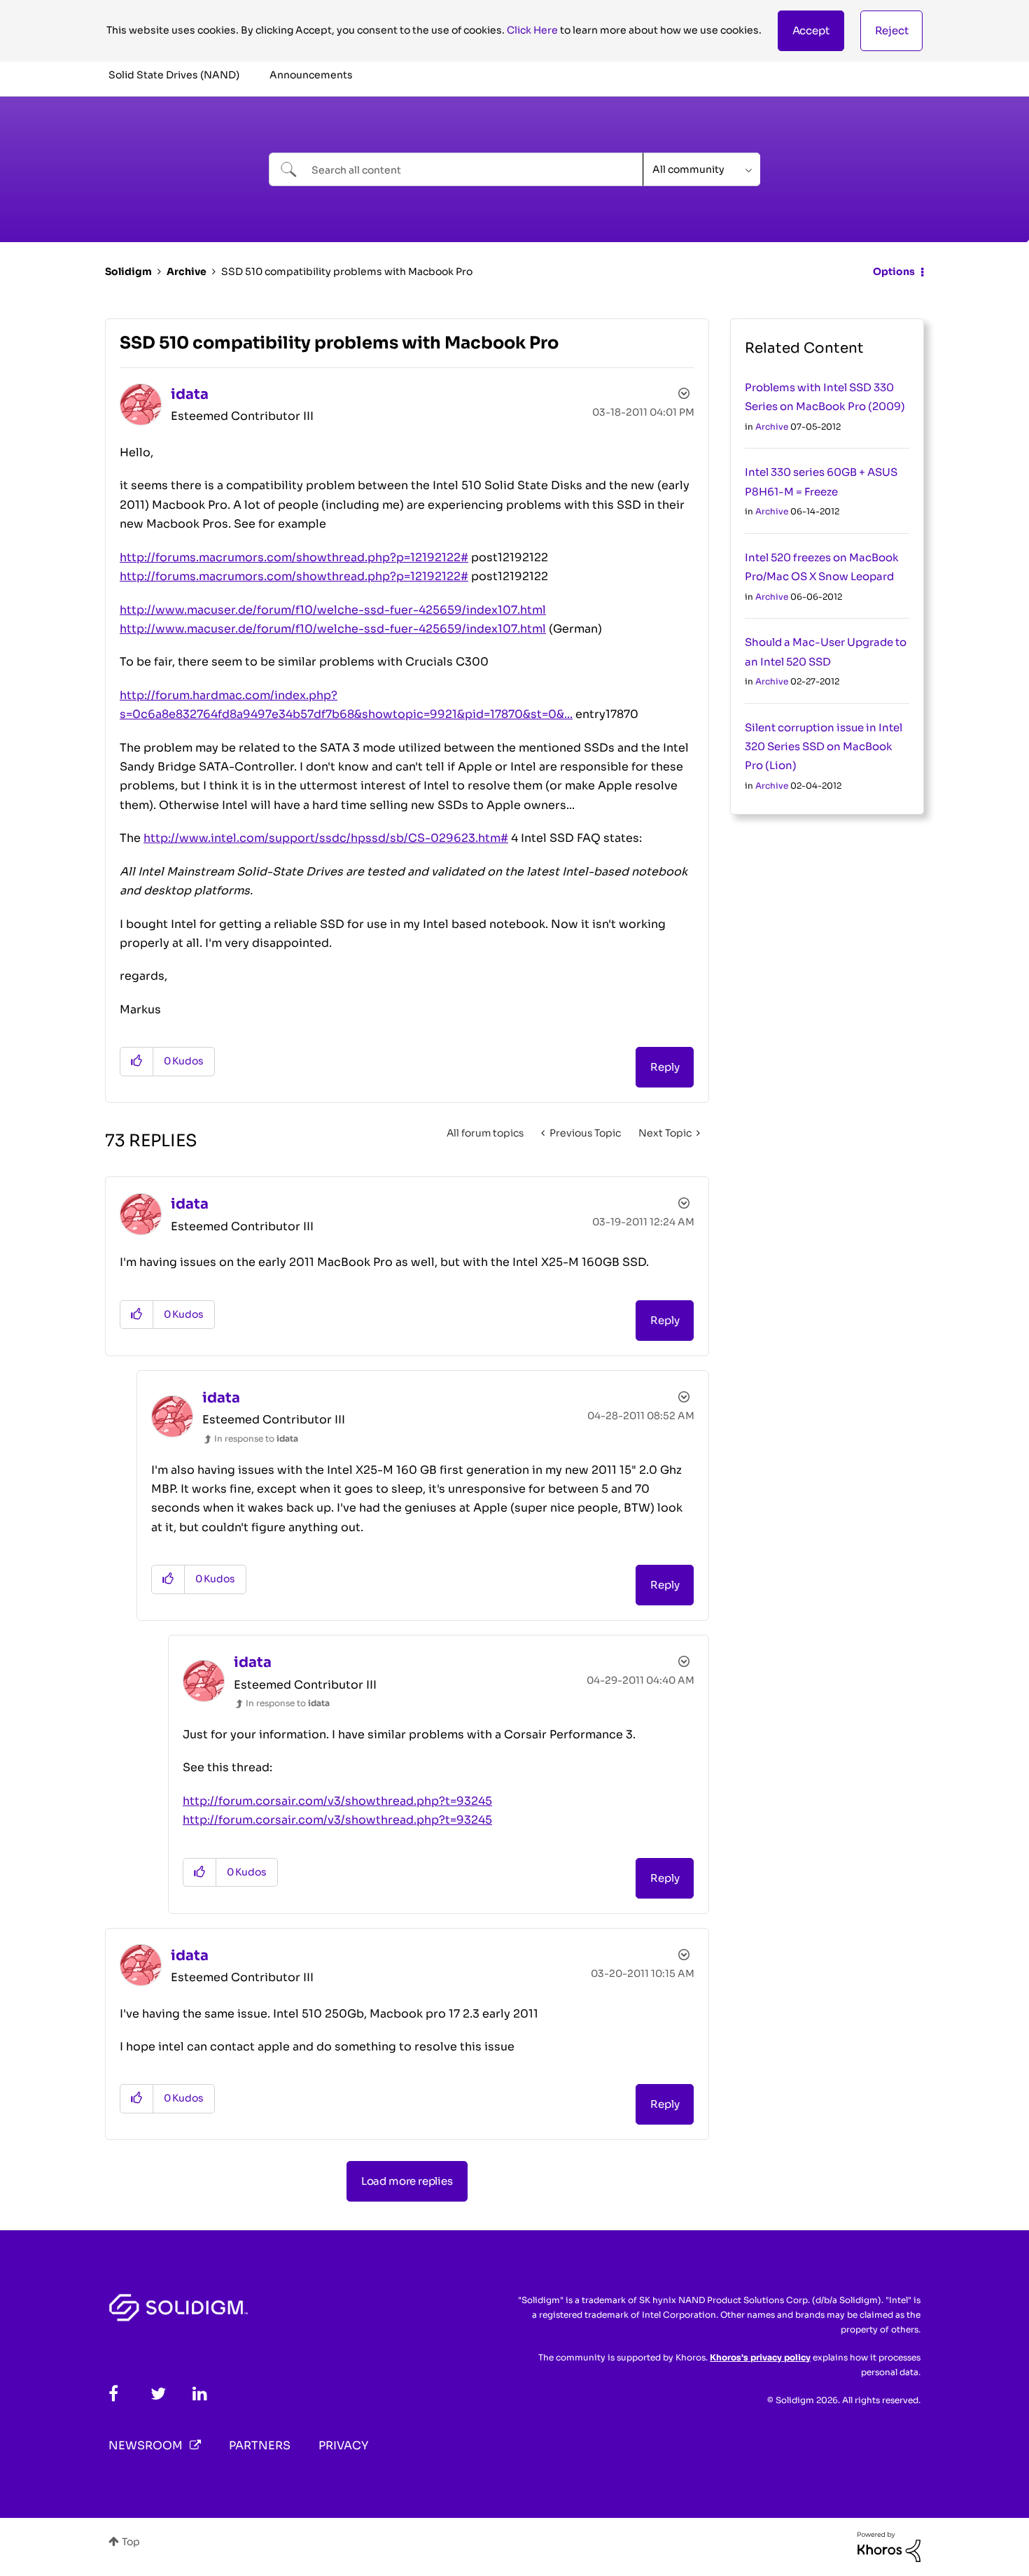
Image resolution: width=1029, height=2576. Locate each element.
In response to (256, 1438)
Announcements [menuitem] (311, 75)
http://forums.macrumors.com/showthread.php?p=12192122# (294, 557)
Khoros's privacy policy (760, 2357)
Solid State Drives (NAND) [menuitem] (174, 75)
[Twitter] (158, 2394)
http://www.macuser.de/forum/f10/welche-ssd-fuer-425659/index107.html (333, 610)
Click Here (532, 30)
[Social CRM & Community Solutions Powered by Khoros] (889, 2546)
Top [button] (131, 2542)
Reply (665, 1067)
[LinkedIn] (200, 2394)
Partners (260, 2445)
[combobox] (456, 169)
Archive (187, 272)
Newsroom (146, 2445)
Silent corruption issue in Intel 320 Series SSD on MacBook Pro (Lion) (824, 747)
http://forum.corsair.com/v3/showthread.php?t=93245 (337, 1801)
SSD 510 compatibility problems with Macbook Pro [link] (347, 272)
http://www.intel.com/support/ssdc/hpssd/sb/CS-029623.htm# (326, 838)
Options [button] (894, 272)
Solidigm (128, 272)
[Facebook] (113, 2394)
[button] (811, 31)
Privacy (343, 2445)
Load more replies (407, 2181)
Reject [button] (892, 30)
